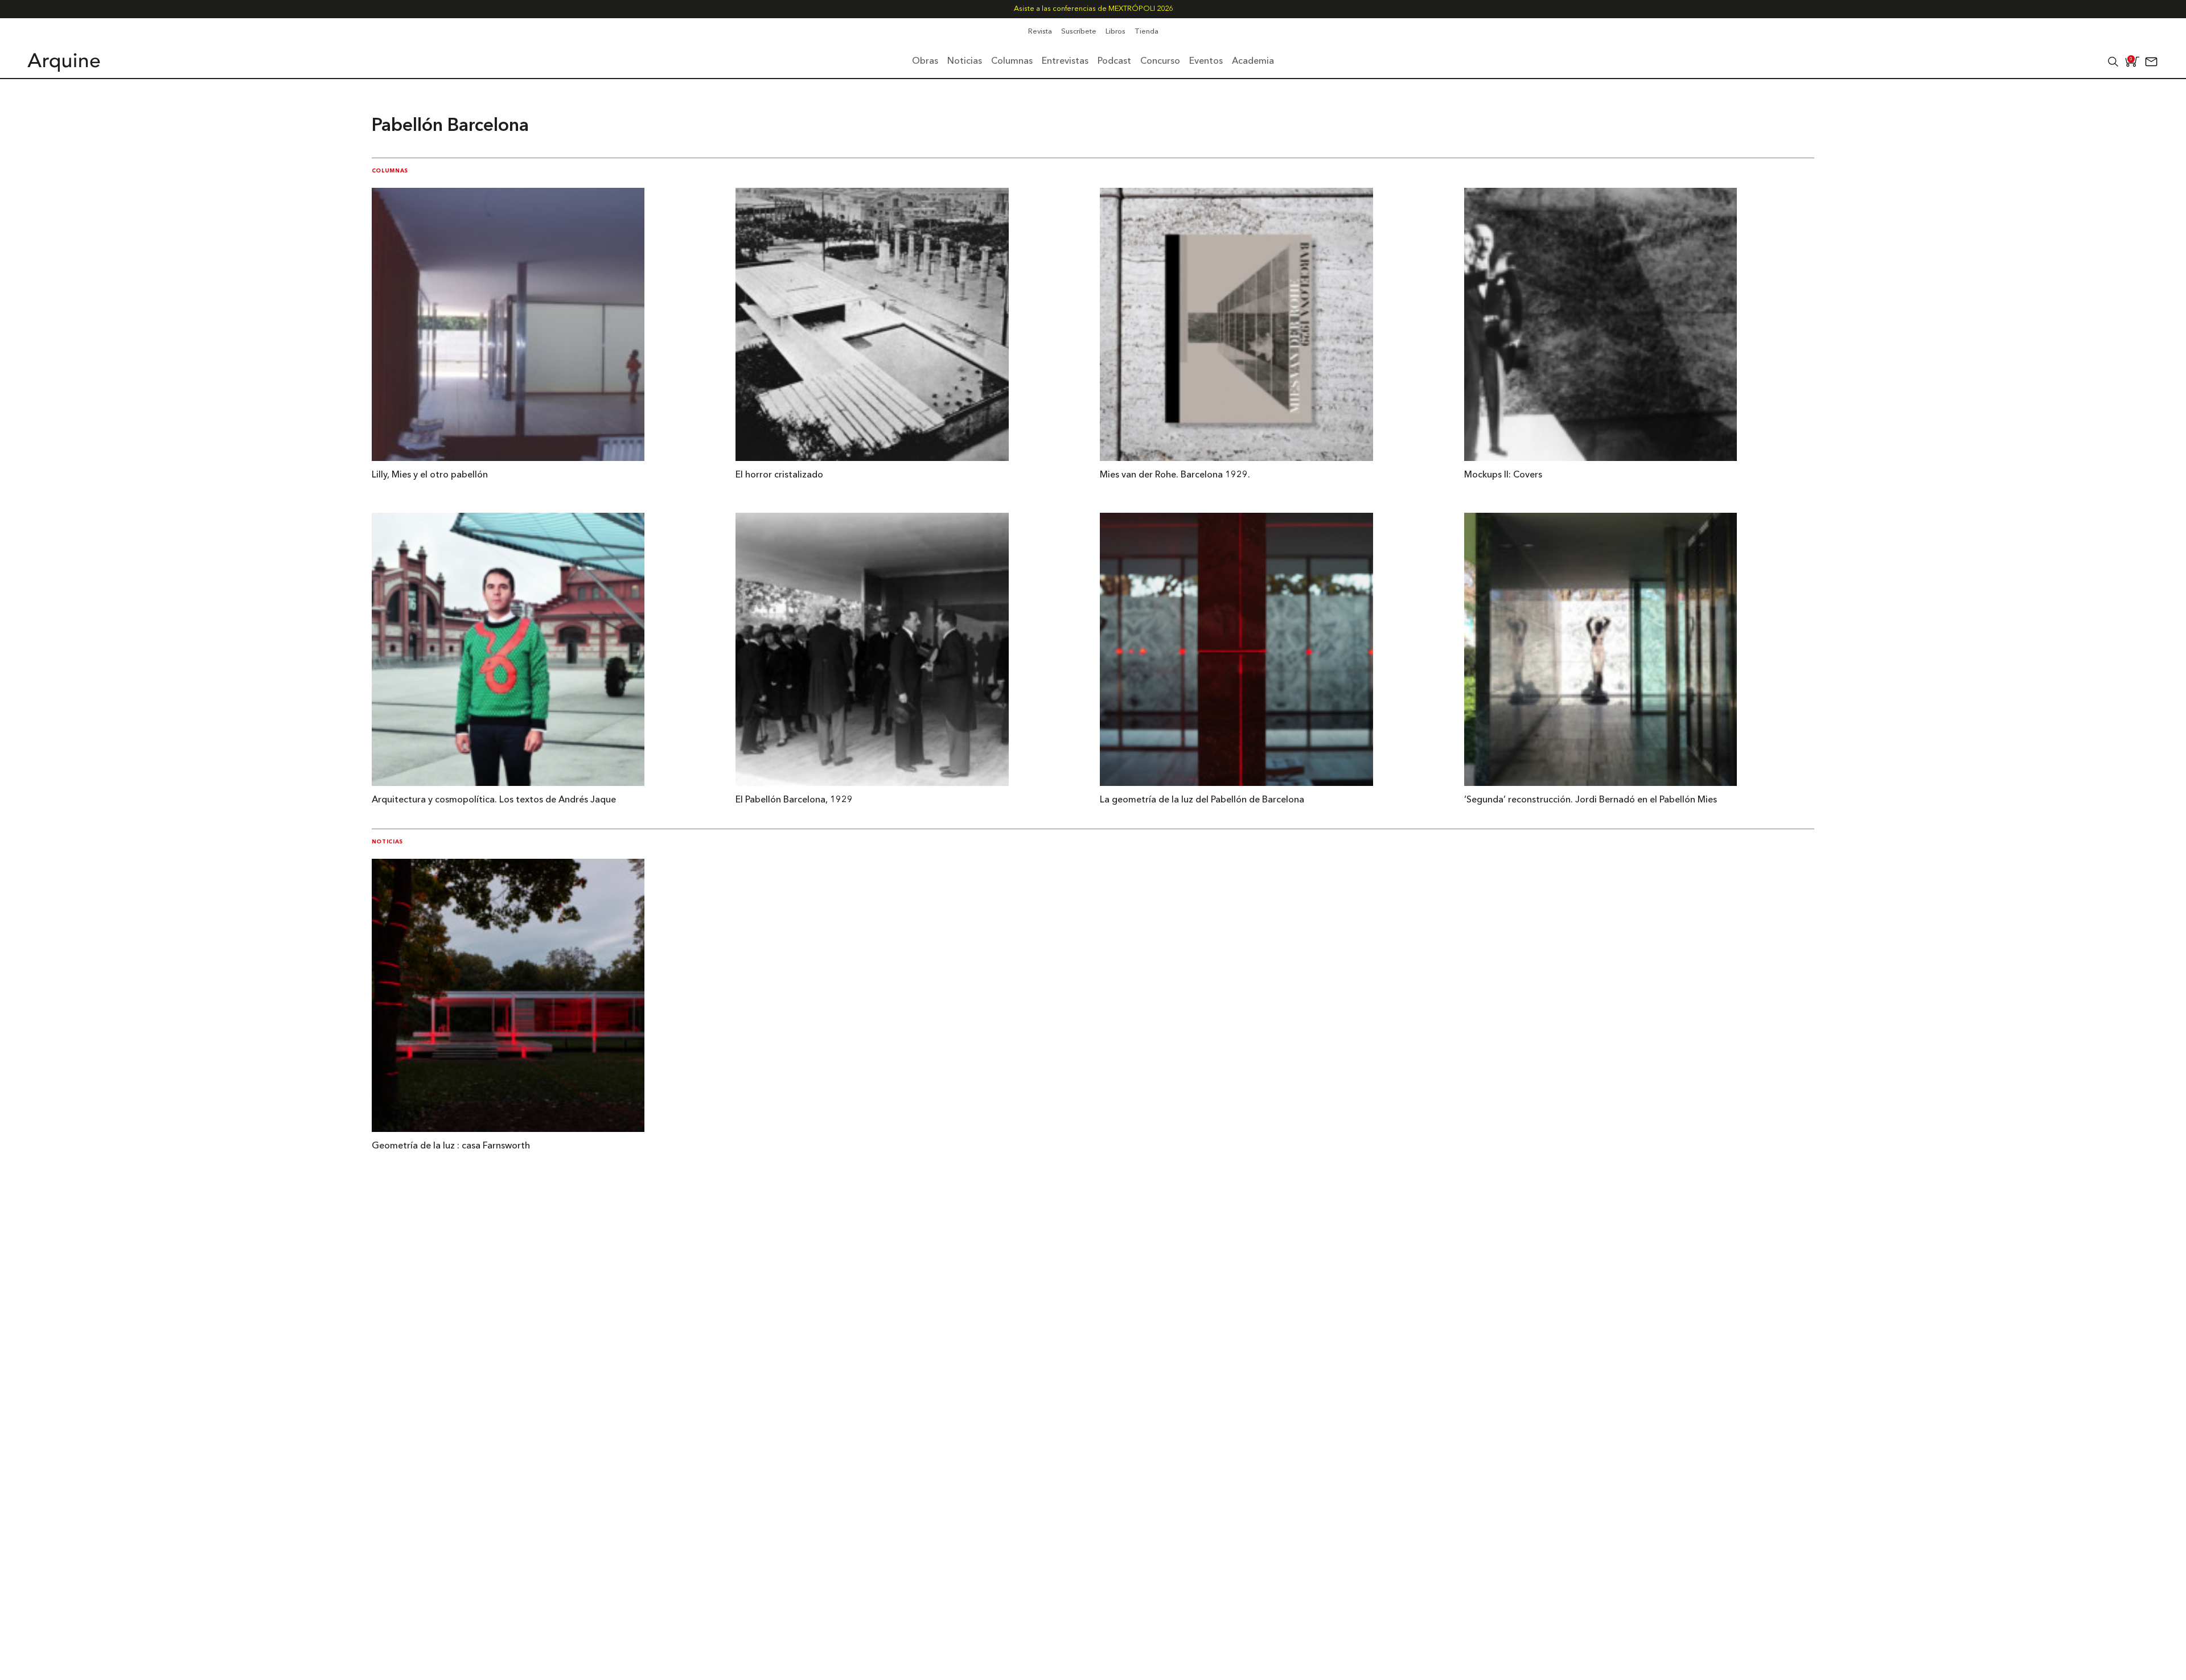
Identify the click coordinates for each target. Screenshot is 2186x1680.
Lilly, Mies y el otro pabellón (430, 475)
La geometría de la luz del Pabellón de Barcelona (1202, 800)
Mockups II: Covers (1503, 475)
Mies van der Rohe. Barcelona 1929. (1175, 475)
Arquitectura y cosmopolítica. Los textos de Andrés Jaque (494, 800)
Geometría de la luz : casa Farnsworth (451, 1146)
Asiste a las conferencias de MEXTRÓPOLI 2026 (1093, 9)
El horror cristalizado (779, 475)
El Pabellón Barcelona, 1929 (794, 800)
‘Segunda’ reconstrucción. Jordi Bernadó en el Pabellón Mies (1591, 800)
